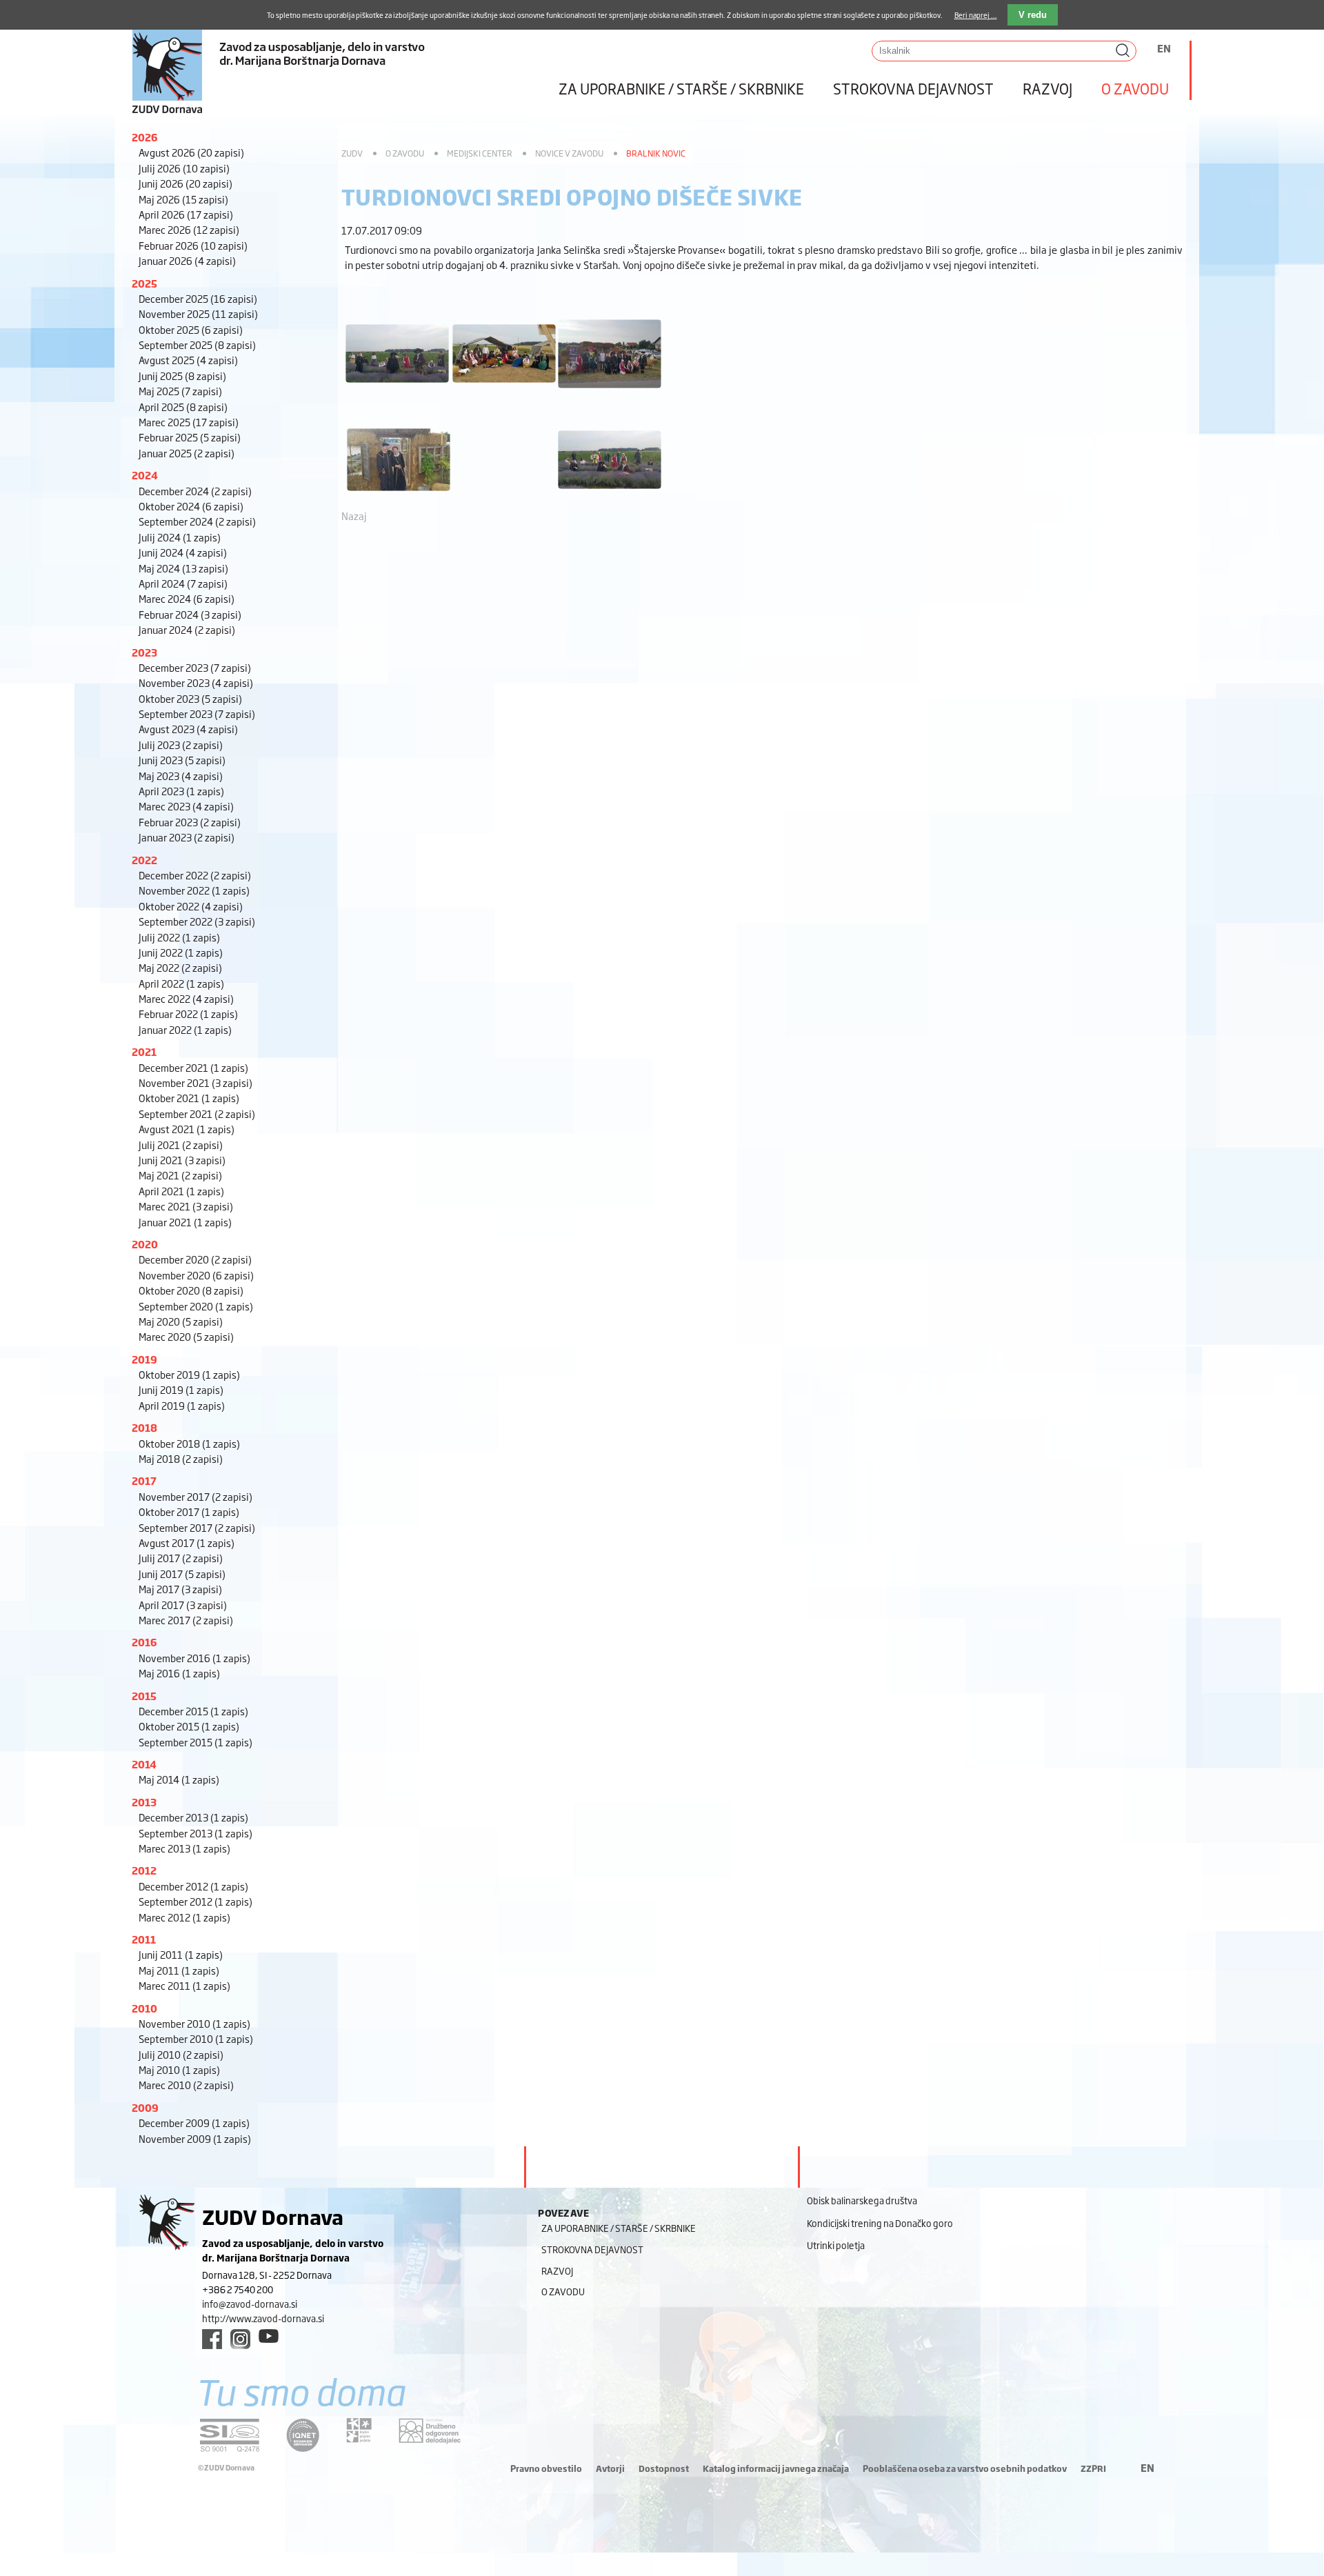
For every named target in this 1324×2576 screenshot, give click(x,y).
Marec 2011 (184, 1985)
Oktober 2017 (189, 1511)
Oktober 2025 (191, 329)
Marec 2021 (186, 1206)
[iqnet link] (303, 2435)
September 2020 (196, 1306)
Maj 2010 (179, 2069)
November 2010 (194, 2023)
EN (1164, 48)
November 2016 (194, 1658)
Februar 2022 (188, 1014)
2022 (144, 860)
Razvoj (1047, 88)
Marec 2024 (187, 598)
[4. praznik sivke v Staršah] (397, 389)
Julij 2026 (184, 168)
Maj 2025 (180, 391)
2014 (144, 1764)
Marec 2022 (186, 998)
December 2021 (193, 1067)
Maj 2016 (179, 1673)
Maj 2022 (180, 967)
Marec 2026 (189, 229)
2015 (144, 1696)
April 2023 (181, 791)
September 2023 (197, 713)
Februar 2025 (190, 437)
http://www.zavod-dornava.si (263, 2318)
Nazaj (354, 516)
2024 (145, 475)
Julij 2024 (180, 537)
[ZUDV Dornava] (331, 58)
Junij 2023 (182, 760)
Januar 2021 (185, 1222)
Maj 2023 (181, 776)
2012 (144, 1870)
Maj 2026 (183, 199)
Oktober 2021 (189, 1098)
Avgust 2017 (187, 1542)
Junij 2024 (183, 552)
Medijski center (480, 153)
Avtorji (610, 2468)
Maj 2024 (183, 568)
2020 (145, 1244)
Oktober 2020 (191, 1290)
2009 (145, 2107)
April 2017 (183, 1605)
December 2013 (193, 1817)
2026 (145, 137)
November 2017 (195, 1496)
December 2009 (194, 2123)
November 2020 (196, 1275)
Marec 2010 (186, 2085)
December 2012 (193, 1886)
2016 (144, 1642)
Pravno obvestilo (546, 2468)
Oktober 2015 (189, 1726)
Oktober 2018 (189, 1443)
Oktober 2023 (190, 698)
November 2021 (195, 1082)
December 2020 (195, 1259)
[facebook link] (212, 2339)
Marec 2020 (186, 1336)
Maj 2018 (181, 1458)
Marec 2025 (189, 422)
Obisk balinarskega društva (862, 2200)
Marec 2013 (184, 1848)
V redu (1033, 15)
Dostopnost (664, 2468)
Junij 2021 (182, 1160)
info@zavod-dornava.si (250, 2304)
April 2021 (181, 1191)
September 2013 (195, 1833)
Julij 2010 (181, 2054)
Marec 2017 (186, 1620)
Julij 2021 (181, 1145)
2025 (144, 283)
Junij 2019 (181, 1389)
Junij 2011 (181, 1954)
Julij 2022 (179, 937)
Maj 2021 (180, 1175)
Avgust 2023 (188, 729)
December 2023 (195, 667)
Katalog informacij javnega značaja (776, 2468)
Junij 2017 (182, 1574)
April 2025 (183, 407)
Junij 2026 (185, 183)
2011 (144, 1939)
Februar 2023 (190, 822)
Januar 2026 (187, 260)
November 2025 (198, 313)
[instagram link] (240, 2339)
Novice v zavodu (569, 153)
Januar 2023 (187, 837)
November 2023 (196, 682)
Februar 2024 (190, 614)
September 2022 (197, 921)
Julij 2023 (181, 745)
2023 (144, 652)
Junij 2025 (182, 376)
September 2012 (195, 1901)
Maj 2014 (179, 1779)
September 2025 (197, 345)
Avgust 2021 (187, 1129)
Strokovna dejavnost (913, 88)
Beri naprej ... (976, 15)
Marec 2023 (186, 806)
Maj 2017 (180, 1589)
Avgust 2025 (188, 360)
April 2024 (183, 583)
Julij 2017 (181, 1558)
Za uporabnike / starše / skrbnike (681, 88)
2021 (144, 1051)
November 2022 (194, 890)
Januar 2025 (187, 453)
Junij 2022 (181, 952)
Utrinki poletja (836, 2245)
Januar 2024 (187, 629)
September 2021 (197, 1114)
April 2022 (181, 983)
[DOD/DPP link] (359, 2430)
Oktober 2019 (189, 1374)
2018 (144, 1427)
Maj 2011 (179, 1970)
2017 (144, 1480)
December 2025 (198, 298)
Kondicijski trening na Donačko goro (880, 2223)
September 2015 (195, 1742)
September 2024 (197, 521)
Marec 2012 (184, 1917)
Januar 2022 (185, 1029)
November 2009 (195, 2138)
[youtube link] (269, 2336)
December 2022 (195, 875)
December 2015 (193, 1711)
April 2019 (182, 1405)
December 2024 (195, 491)
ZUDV (352, 153)
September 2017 (197, 1527)
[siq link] (230, 2435)
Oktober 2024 (191, 506)
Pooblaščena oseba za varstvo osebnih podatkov (965, 2468)
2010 (144, 2008)
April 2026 (186, 214)
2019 (144, 1359)
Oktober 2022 (191, 906)
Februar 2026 (193, 245)
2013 (144, 1802)
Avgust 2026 (191, 152)
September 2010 (196, 2038)
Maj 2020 (181, 1321)
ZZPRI (1093, 2468)
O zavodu (1135, 88)
